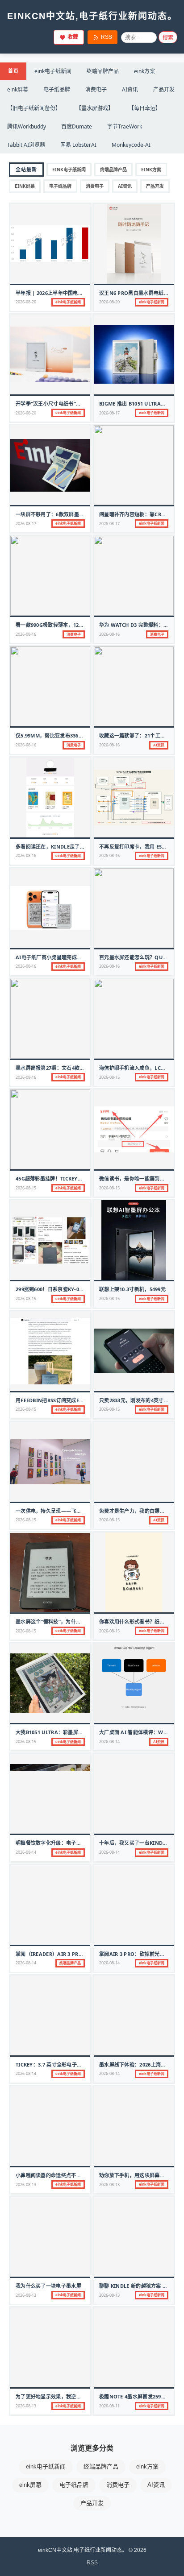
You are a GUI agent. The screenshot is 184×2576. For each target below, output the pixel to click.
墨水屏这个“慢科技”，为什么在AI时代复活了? (67, 1621)
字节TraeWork (125, 126)
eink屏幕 (18, 89)
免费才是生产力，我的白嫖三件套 (137, 1511)
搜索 (168, 38)
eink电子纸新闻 (53, 71)
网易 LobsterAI (78, 145)
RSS (107, 37)
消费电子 (96, 89)
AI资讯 (130, 89)
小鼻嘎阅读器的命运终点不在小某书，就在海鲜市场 (74, 2175)
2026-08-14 (109, 1741)
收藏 (73, 37)
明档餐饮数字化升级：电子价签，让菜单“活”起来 (71, 1843)
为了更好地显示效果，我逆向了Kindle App (66, 2396)
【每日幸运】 (145, 108)
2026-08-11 (109, 2406)
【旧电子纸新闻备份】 (34, 108)
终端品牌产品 (103, 71)
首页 (13, 71)
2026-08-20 (26, 302)
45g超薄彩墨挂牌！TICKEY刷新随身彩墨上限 (67, 1178)
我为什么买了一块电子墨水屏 (48, 2286)
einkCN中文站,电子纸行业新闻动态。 (92, 16)
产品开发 (164, 89)
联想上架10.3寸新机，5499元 (132, 1289)
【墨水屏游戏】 (95, 108)
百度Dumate (77, 126)
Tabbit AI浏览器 (26, 145)
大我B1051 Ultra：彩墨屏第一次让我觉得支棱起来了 (77, 1732)
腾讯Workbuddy (27, 126)
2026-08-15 (109, 1077)
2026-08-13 (26, 2185)
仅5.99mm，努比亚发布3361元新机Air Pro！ (69, 735)
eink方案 (144, 71)
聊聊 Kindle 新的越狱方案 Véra (137, 2286)
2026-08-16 (26, 634)
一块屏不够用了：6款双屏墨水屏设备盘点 (63, 514)
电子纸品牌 (57, 89)
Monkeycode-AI (131, 145)
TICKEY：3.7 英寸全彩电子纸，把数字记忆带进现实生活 (79, 2065)
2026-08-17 (109, 413)
